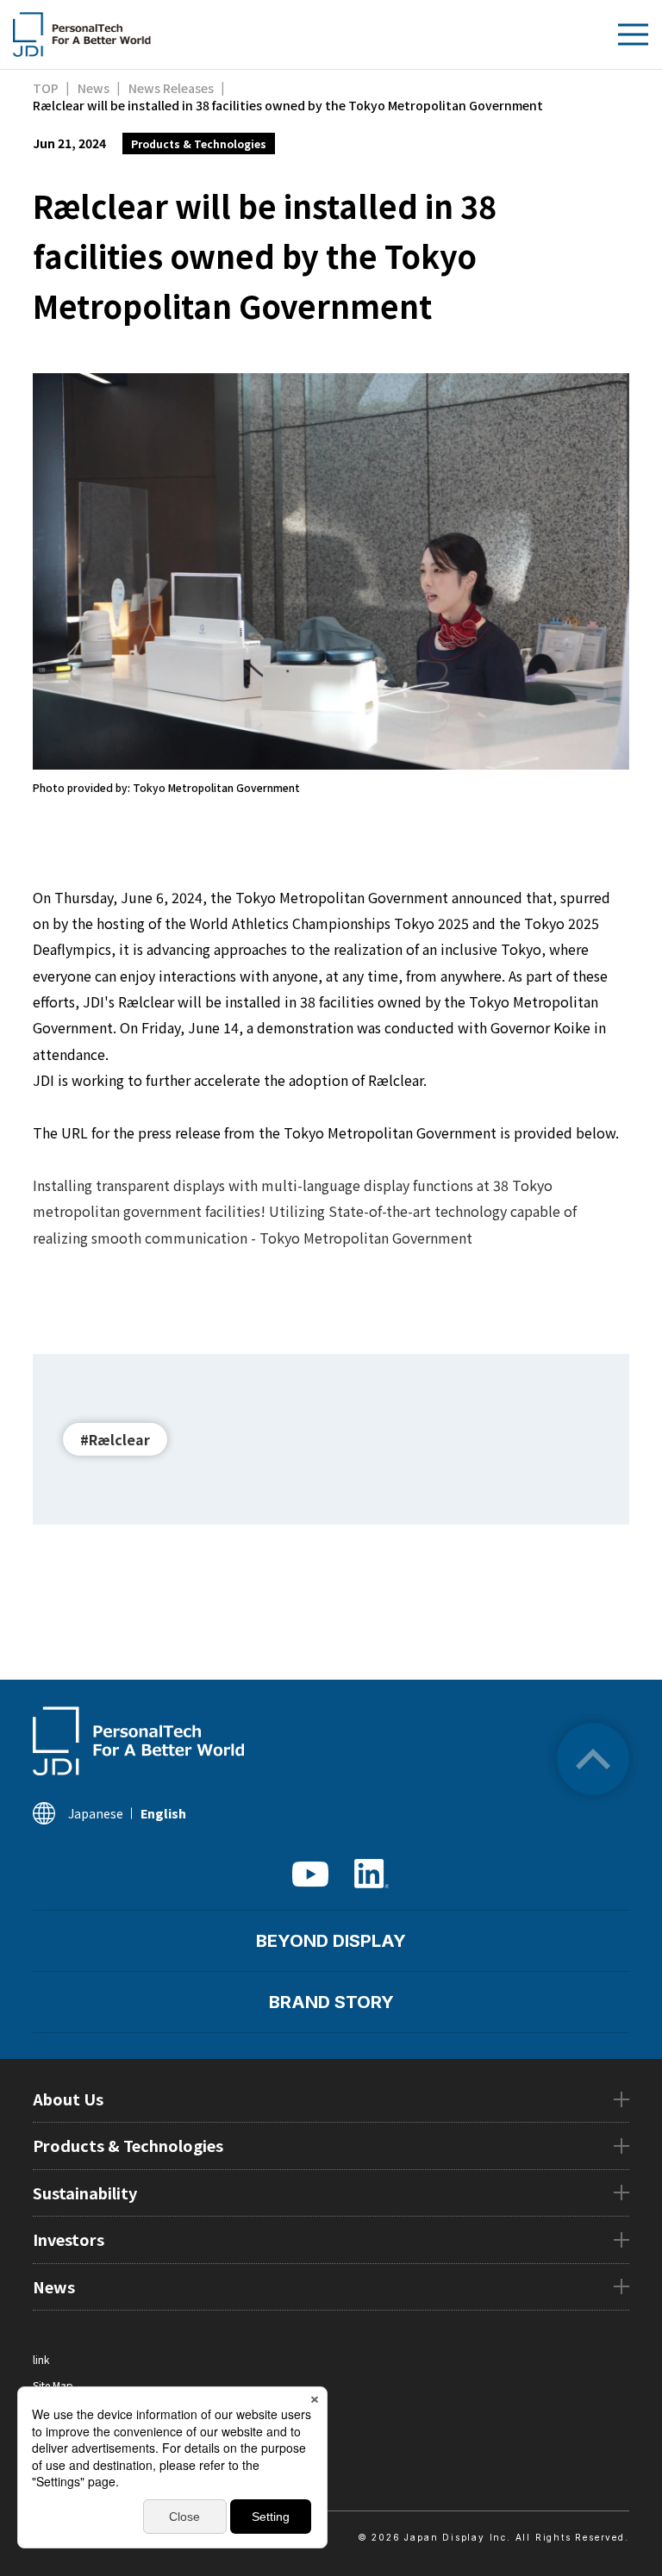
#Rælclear (115, 1439)
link (41, 2359)
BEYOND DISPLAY (331, 1941)
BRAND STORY (331, 2002)
